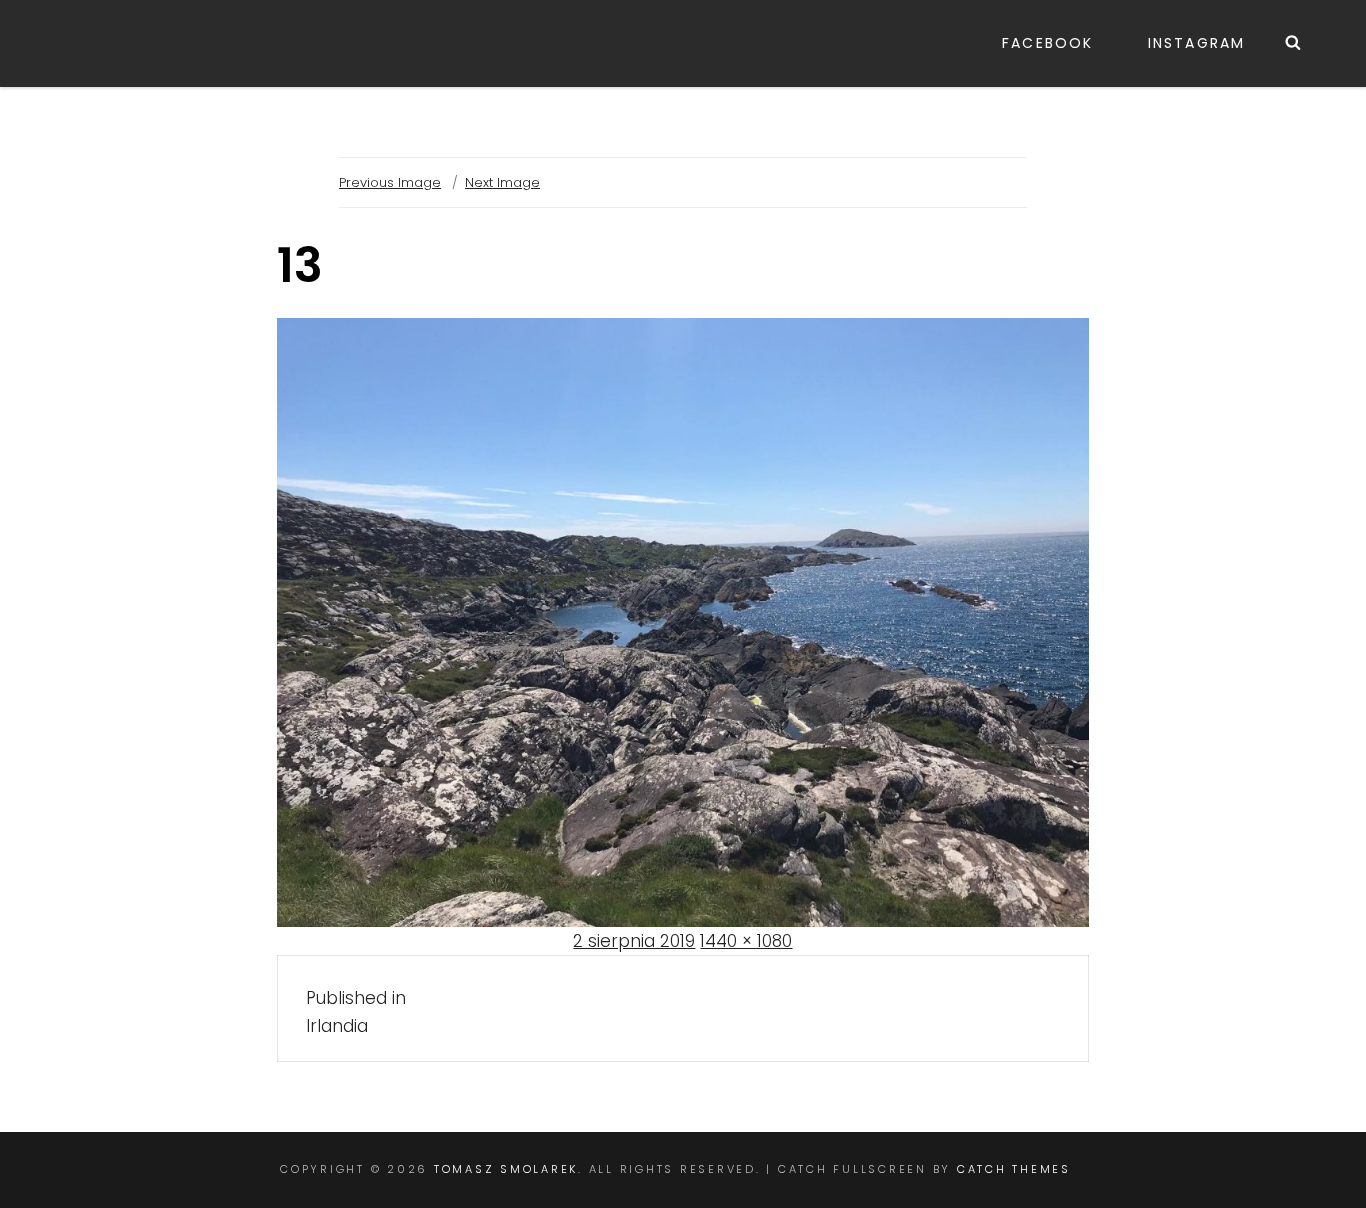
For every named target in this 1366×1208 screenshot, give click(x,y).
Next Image (502, 182)
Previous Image (390, 182)
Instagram (1196, 43)
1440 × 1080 (746, 941)
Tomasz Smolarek (506, 1169)
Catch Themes (1014, 1169)
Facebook (1047, 43)
